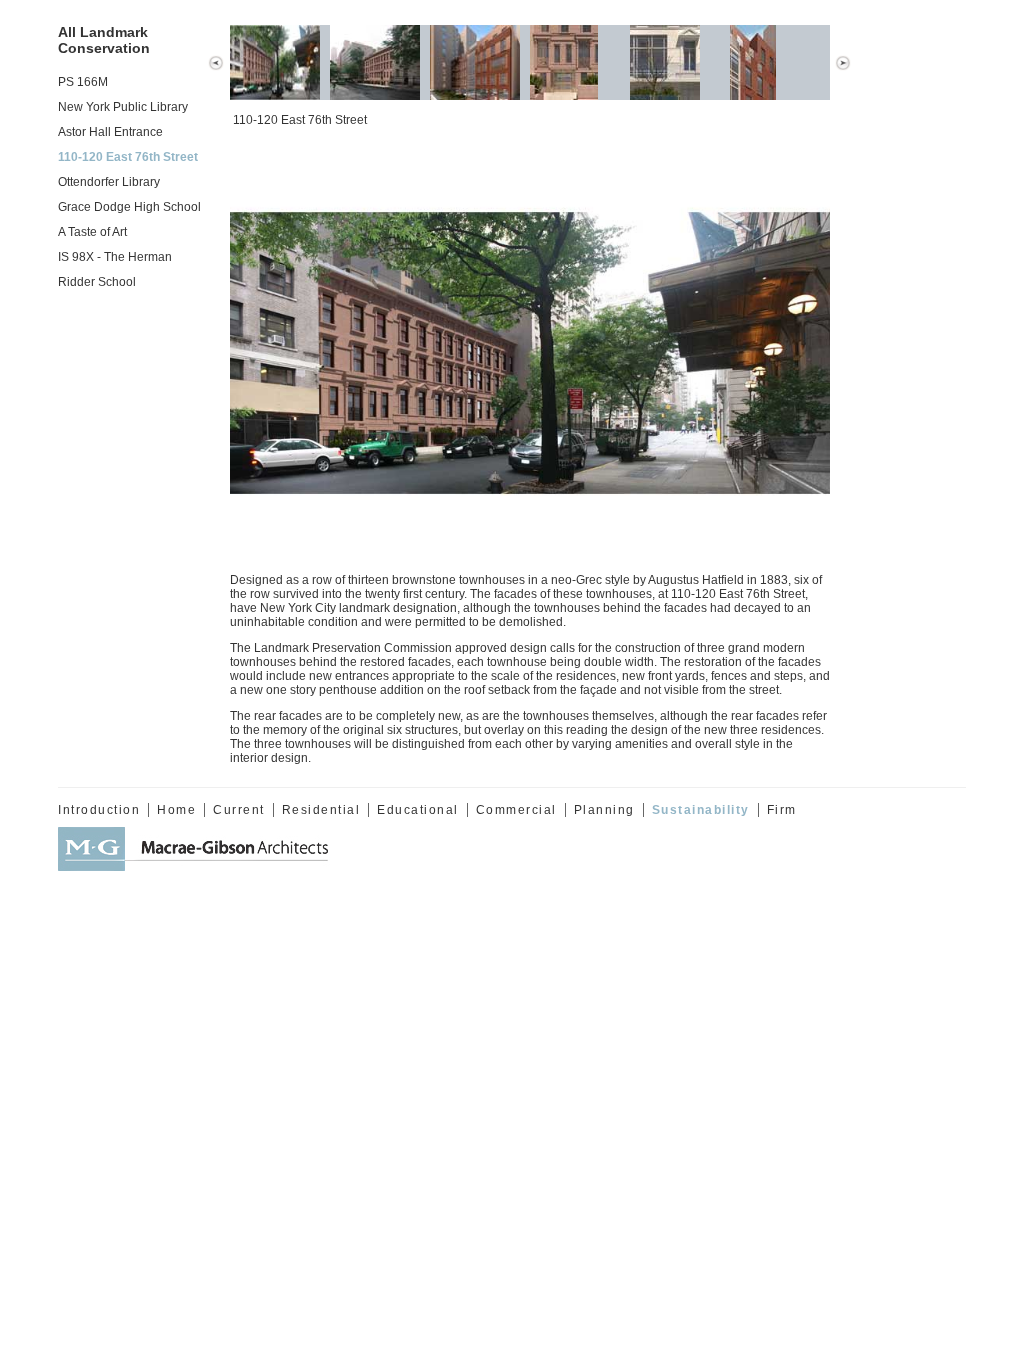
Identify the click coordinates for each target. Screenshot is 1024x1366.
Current (239, 810)
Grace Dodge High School (129, 207)
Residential (321, 810)
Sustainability (701, 810)
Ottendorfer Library (109, 182)
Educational (418, 810)
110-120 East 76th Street (128, 157)
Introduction (99, 810)
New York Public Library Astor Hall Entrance (123, 119)
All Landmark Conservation (104, 40)
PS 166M (83, 82)
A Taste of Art (92, 232)
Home (176, 810)
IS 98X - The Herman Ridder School (115, 269)
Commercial (516, 810)
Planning (604, 810)
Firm (782, 810)
